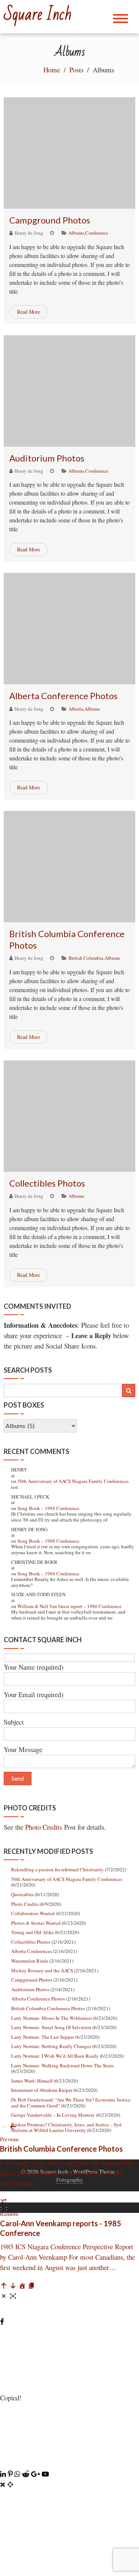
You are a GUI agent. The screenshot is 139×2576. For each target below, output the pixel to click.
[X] (69, 2463)
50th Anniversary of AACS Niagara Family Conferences (73, 1481)
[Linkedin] (4, 2474)
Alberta (76, 709)
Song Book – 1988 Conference (48, 1508)
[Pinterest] (11, 2474)
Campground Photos (50, 220)
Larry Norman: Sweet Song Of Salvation (51, 2027)
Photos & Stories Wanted (36, 1923)
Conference (97, 233)
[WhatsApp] (18, 2474)
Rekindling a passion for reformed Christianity (57, 1869)
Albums (76, 233)
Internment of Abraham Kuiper (42, 2090)
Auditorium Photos (47, 458)
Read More (29, 312)
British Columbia (86, 958)
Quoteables (22, 1894)
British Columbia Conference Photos (48, 2008)
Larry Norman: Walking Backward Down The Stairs (62, 2065)
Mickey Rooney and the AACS (42, 1970)
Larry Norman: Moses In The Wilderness (52, 2018)
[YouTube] (45, 2474)
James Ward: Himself (32, 2081)
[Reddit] (27, 2474)
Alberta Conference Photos (63, 696)
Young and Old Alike (32, 1932)
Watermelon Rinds (30, 1961)
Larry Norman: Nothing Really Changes (51, 2046)
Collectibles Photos (47, 1183)
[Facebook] (2, 2321)
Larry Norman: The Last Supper (43, 2037)
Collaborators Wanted (33, 1913)
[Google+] (37, 2474)
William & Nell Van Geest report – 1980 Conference (69, 1606)
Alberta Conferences (32, 1951)
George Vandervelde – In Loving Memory (53, 2115)
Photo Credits (44, 1827)
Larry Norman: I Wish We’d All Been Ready (55, 2056)
